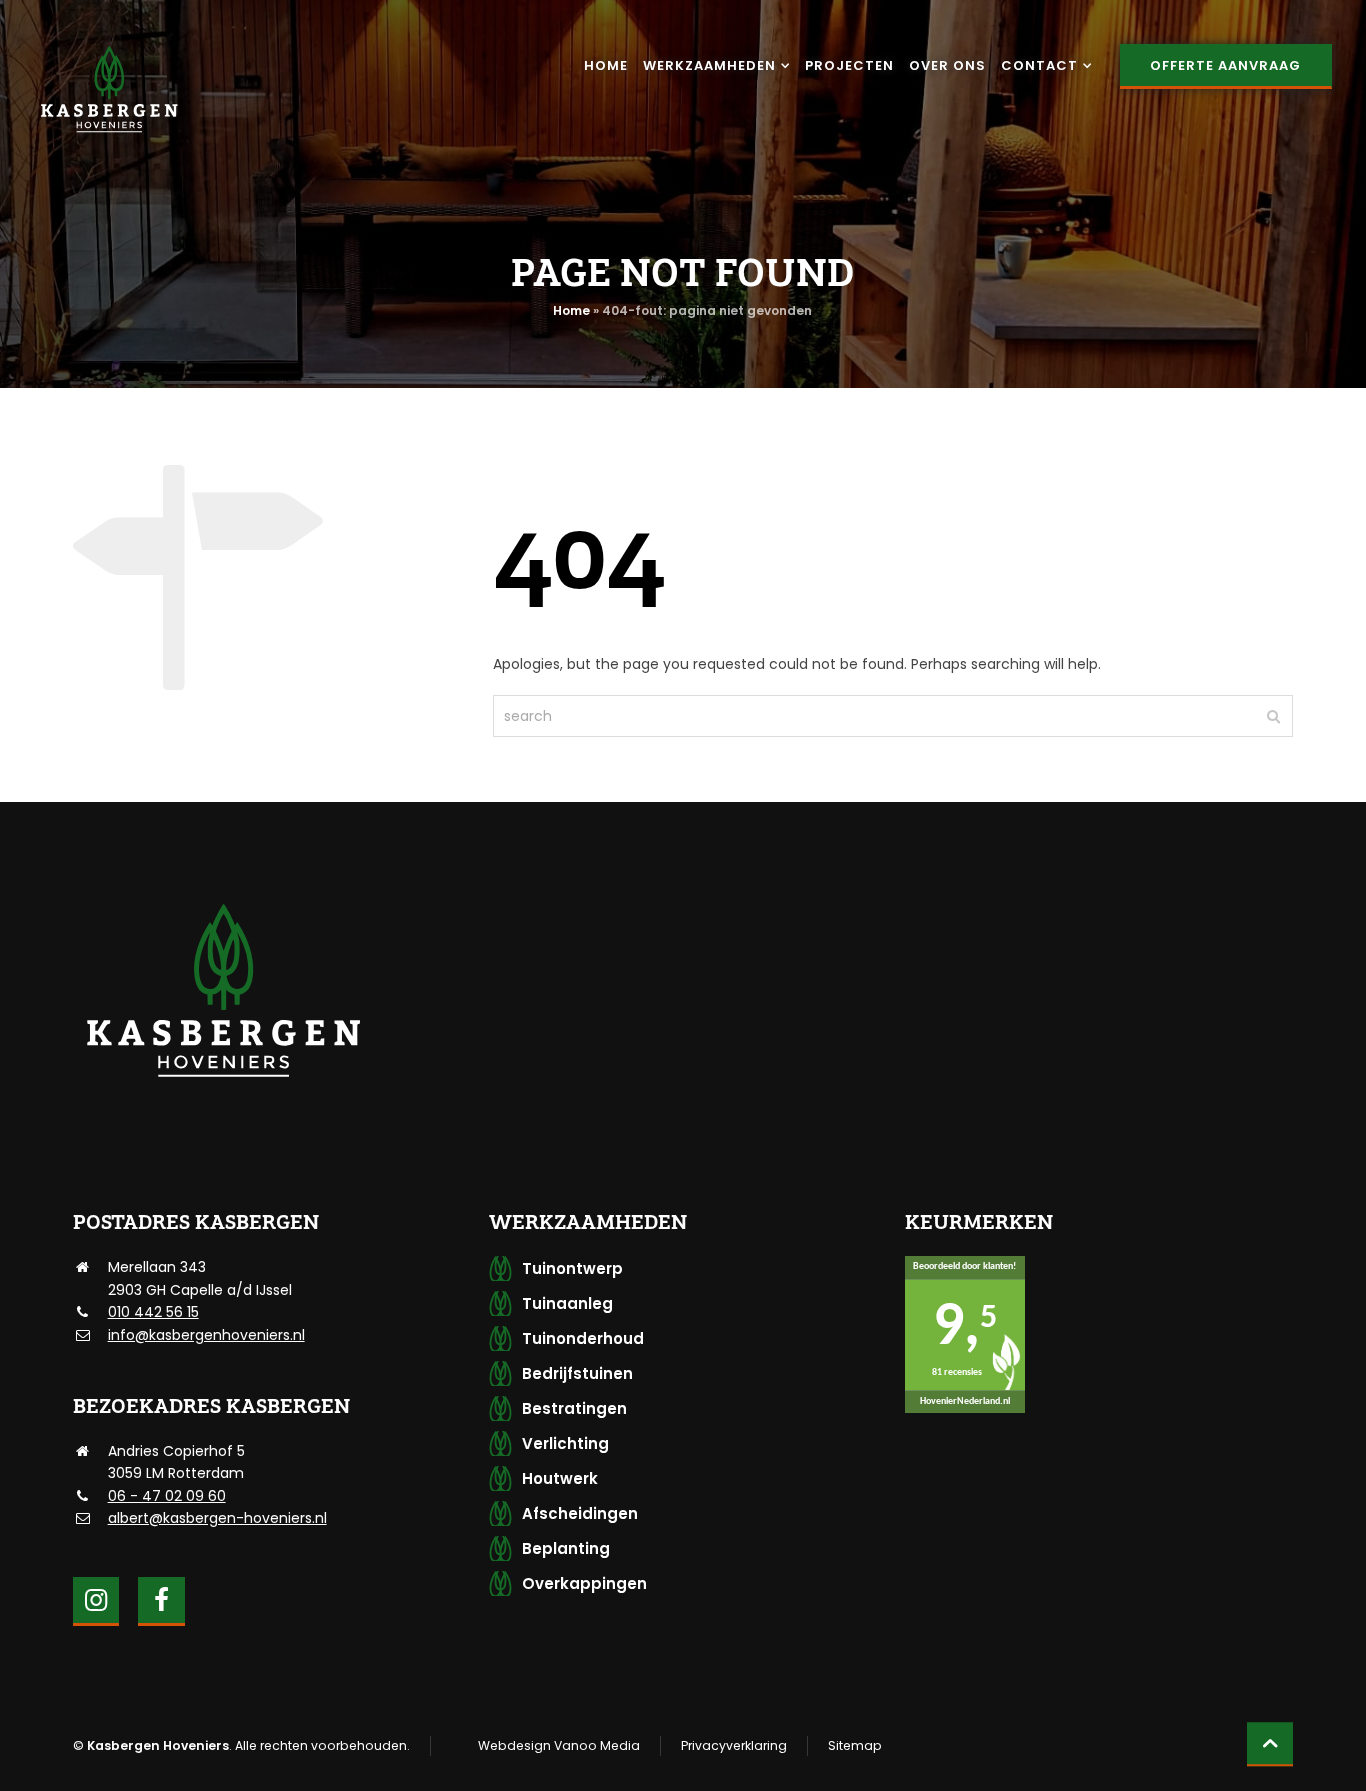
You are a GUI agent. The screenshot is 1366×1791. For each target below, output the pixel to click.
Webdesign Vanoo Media (559, 1745)
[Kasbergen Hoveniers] (109, 90)
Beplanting (566, 1548)
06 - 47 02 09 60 (167, 1496)
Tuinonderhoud (583, 1338)
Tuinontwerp (572, 1268)
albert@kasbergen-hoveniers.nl (217, 1518)
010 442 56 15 (153, 1312)
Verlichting (565, 1443)
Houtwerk (560, 1478)
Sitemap (855, 1745)
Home (571, 310)
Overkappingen (584, 1583)
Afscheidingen (580, 1513)
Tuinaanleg (567, 1303)
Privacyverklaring (734, 1745)
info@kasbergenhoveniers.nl (206, 1335)
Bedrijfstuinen (577, 1373)
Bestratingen (574, 1408)
